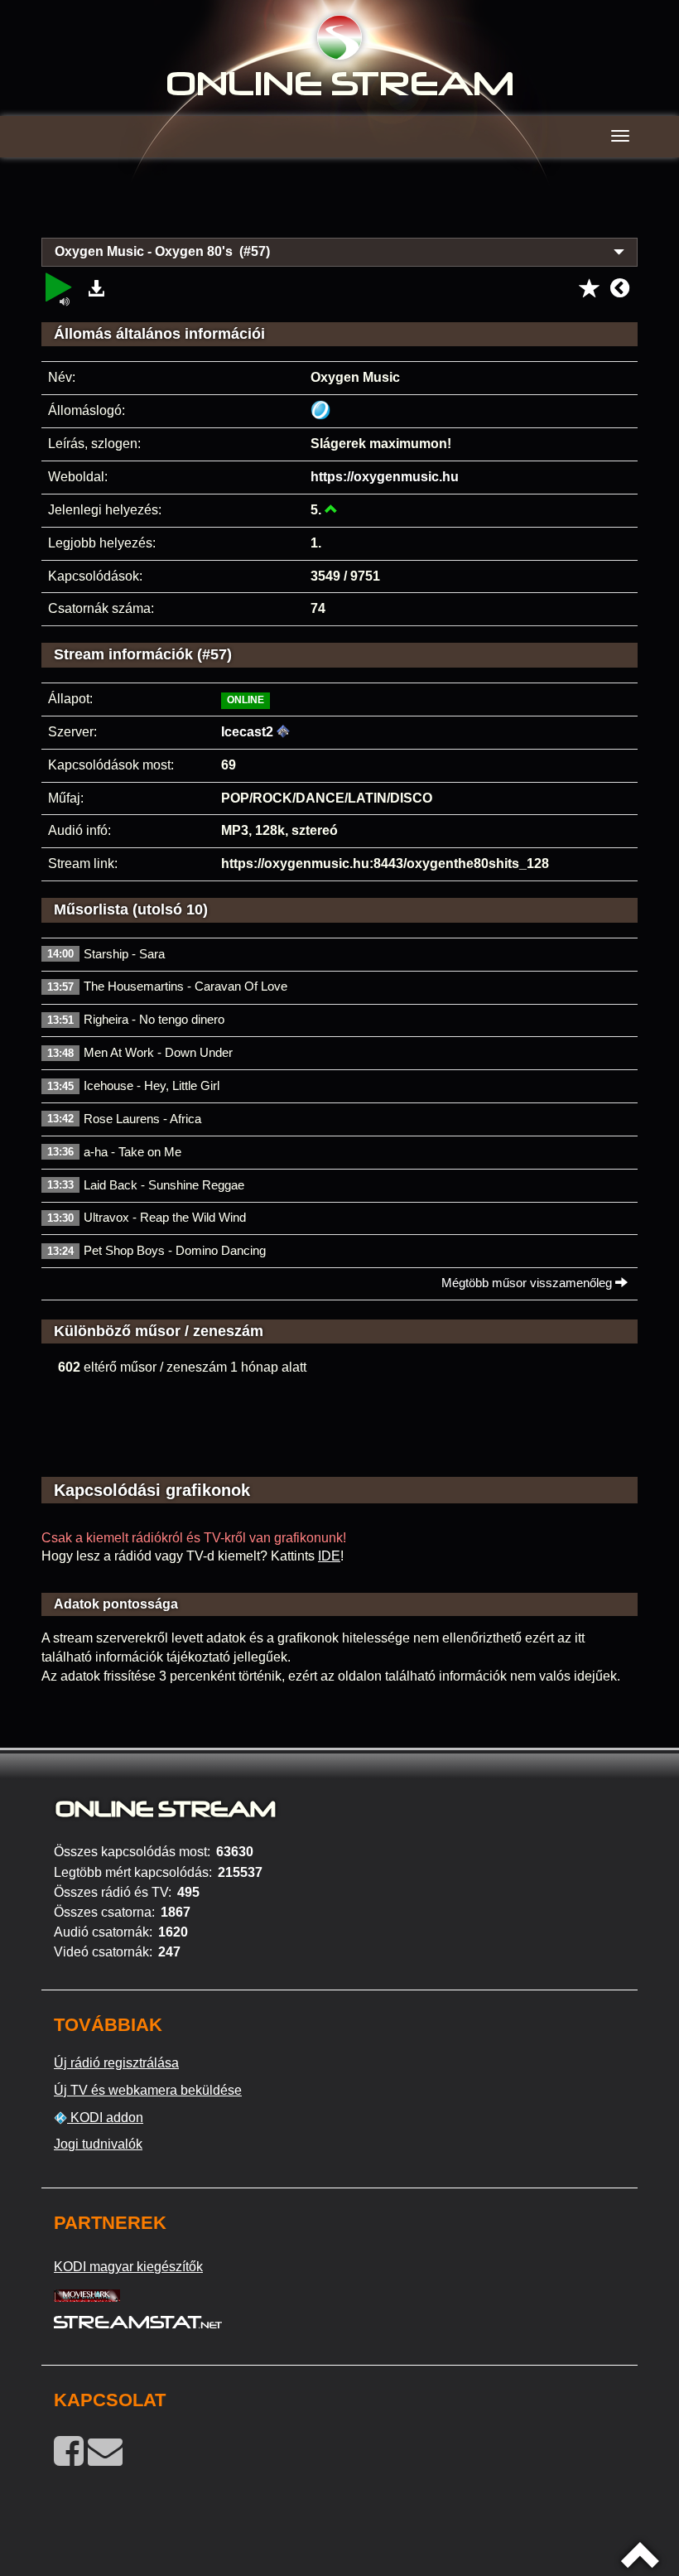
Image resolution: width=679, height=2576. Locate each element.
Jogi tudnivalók (98, 2144)
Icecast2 (247, 732)
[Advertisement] (339, 207)
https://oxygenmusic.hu (385, 477)
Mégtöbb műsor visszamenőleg (528, 1283)
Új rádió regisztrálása (116, 2063)
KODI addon (105, 2118)
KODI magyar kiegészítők (128, 2267)
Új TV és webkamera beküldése (148, 2090)
